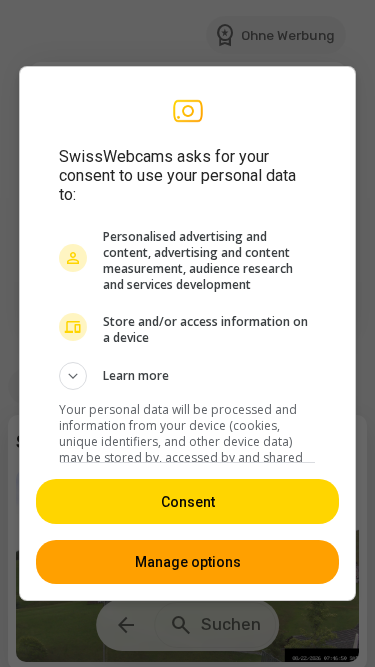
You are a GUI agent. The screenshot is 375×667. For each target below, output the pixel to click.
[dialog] (188, 334)
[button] (188, 376)
